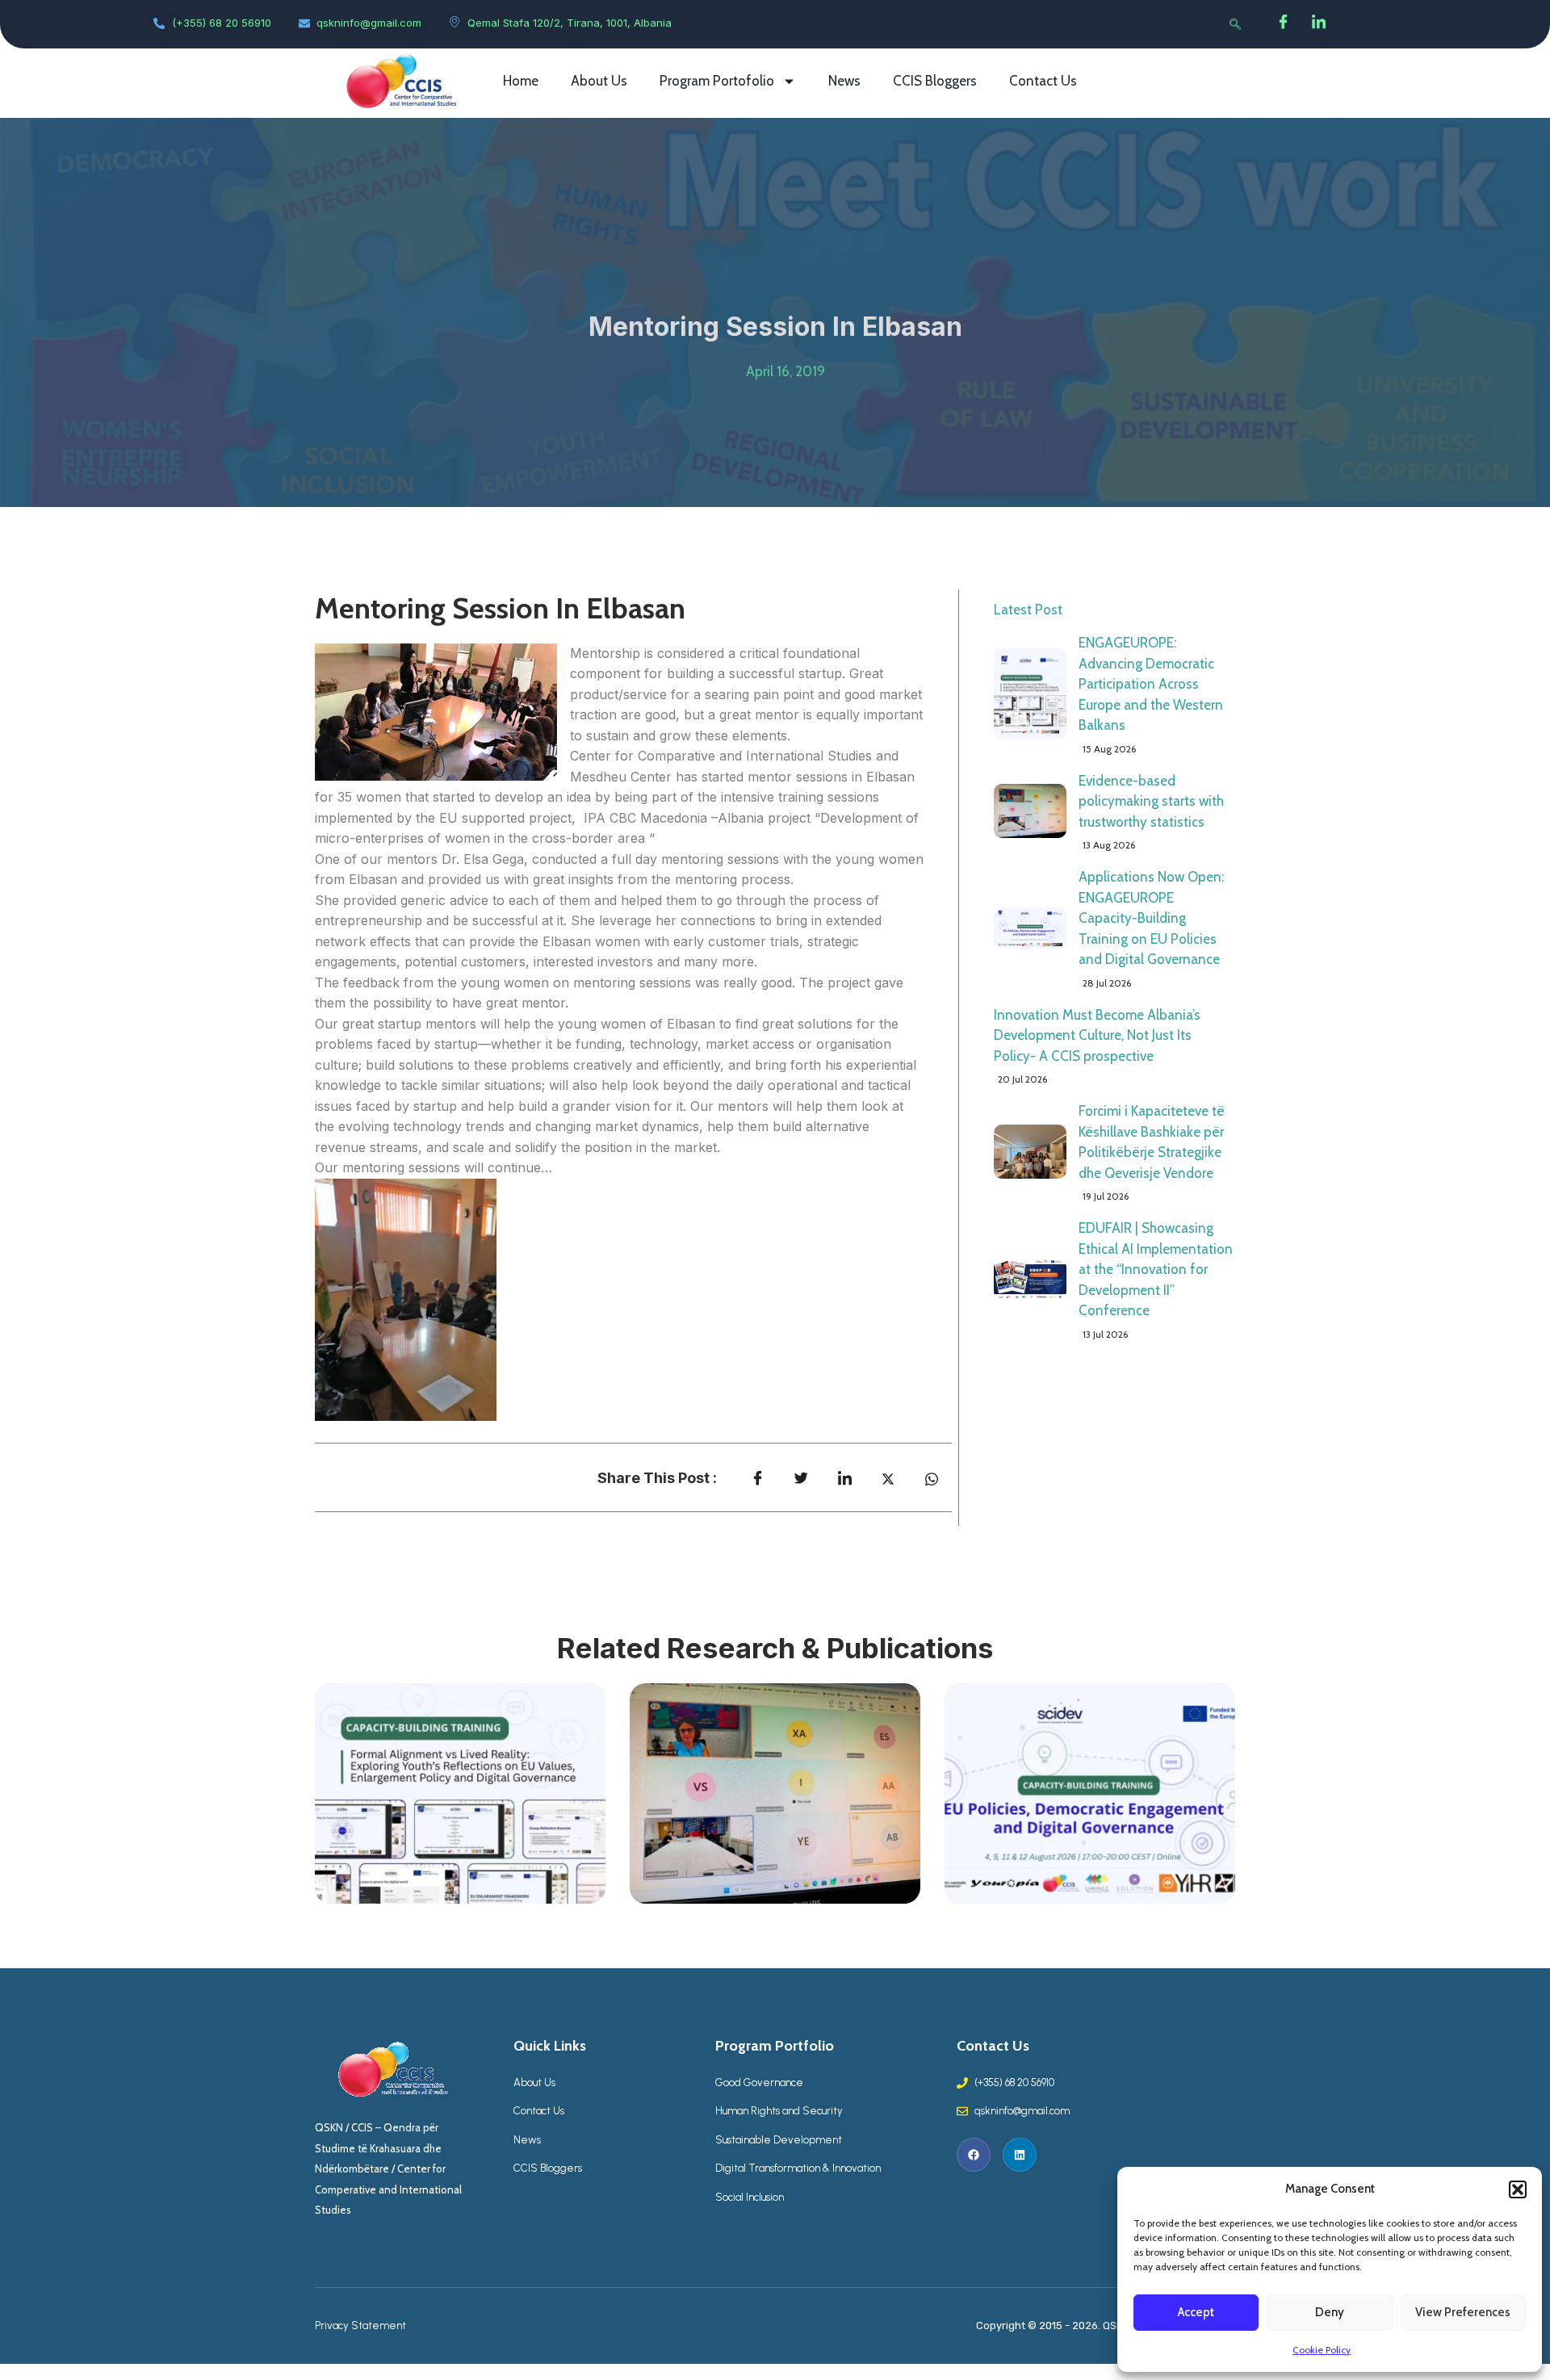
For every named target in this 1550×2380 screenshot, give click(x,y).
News (844, 81)
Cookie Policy (1322, 2350)
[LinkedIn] (1319, 24)
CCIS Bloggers (935, 81)
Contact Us (1043, 81)
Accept (1196, 2312)
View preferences (1463, 2312)
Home (521, 81)
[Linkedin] (1020, 2155)
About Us (599, 81)
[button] (1518, 2189)
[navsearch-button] (1235, 24)
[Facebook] (1284, 24)
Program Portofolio (717, 81)
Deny (1330, 2312)
